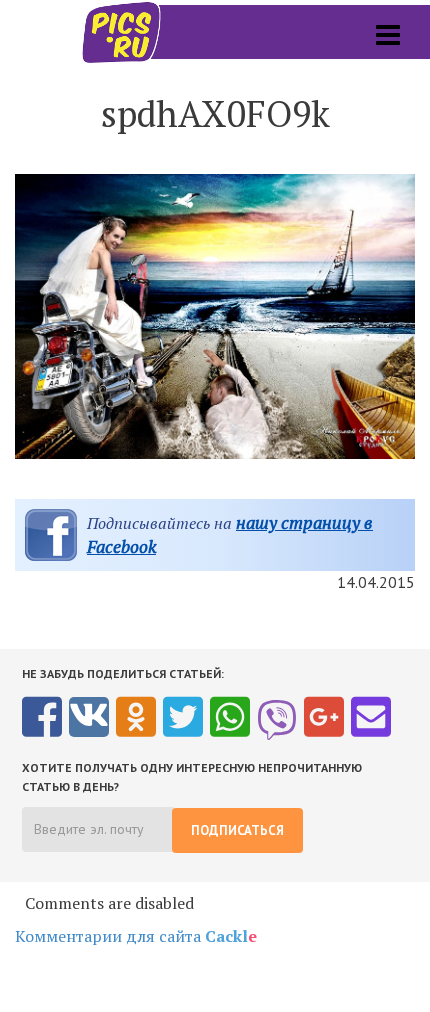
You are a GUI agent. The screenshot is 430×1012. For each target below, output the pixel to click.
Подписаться (237, 830)
